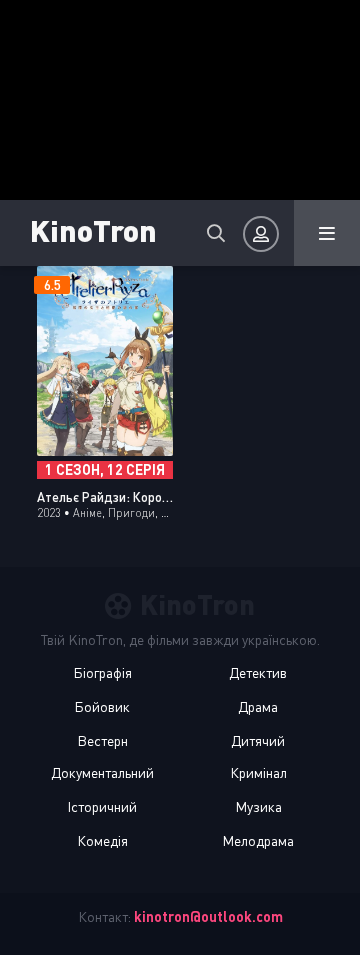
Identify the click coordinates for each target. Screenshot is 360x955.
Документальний (102, 772)
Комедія (102, 840)
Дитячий (258, 740)
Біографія (102, 672)
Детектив (258, 672)
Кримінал (258, 772)
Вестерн (102, 740)
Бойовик (102, 706)
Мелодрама (258, 840)
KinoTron (93, 229)
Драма (258, 706)
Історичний (102, 806)
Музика (258, 806)
